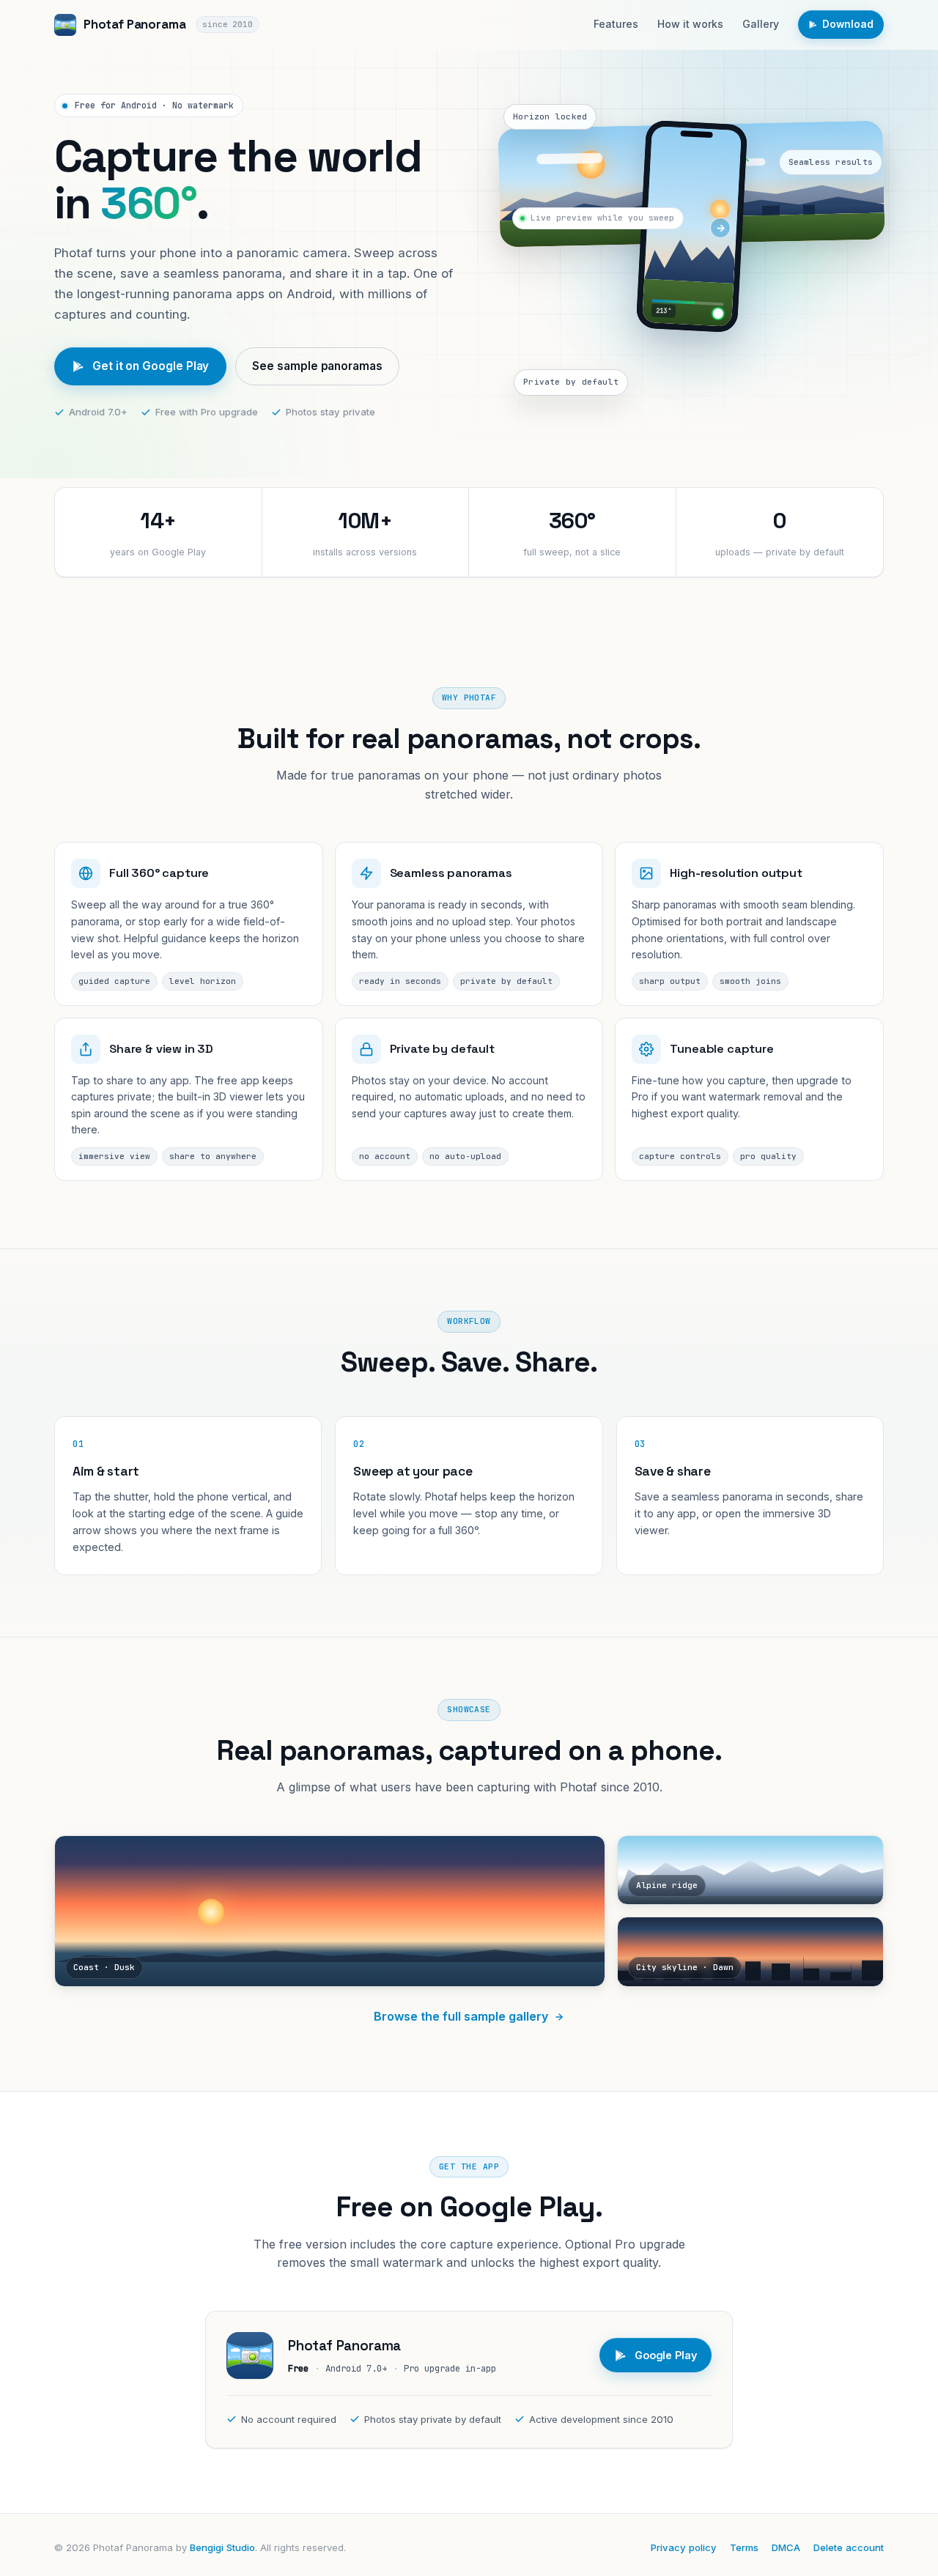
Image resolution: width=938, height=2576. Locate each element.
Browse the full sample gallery (461, 2016)
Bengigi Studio (222, 2547)
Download (848, 24)
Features (616, 24)
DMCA (786, 2547)
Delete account (849, 2547)
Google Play (666, 2355)
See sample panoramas (317, 366)
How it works (690, 24)
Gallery (761, 24)
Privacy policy (684, 2547)
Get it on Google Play (151, 366)
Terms (744, 2547)
